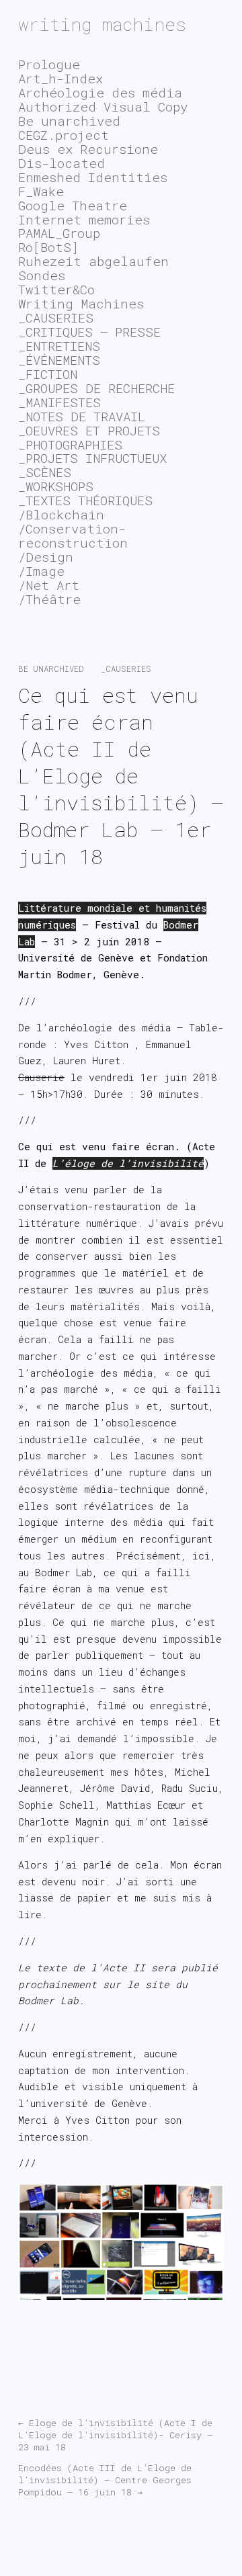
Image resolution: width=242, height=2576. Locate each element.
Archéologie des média (100, 92)
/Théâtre (49, 599)
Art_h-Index (61, 78)
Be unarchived (51, 669)
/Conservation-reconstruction (73, 535)
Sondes (42, 275)
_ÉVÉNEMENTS (59, 360)
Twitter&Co (56, 289)
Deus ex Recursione (88, 149)
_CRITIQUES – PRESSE (89, 332)
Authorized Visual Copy (103, 106)
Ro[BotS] (48, 247)
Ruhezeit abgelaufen (93, 261)
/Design (46, 557)
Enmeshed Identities (93, 177)
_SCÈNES (45, 472)
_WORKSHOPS (56, 486)
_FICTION (48, 374)
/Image (41, 571)
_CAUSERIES (126, 669)
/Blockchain (61, 514)
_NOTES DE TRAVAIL (82, 416)
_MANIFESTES (59, 402)
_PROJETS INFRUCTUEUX (92, 458)
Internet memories (84, 219)
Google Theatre (73, 205)
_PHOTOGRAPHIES (70, 444)
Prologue (49, 64)
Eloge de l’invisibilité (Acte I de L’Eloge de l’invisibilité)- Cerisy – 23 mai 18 (115, 2435)
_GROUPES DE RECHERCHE (96, 388)
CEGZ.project (64, 135)
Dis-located (62, 163)
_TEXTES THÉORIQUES (85, 500)
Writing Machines (81, 303)
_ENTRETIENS (59, 346)
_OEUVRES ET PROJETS (89, 430)
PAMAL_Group (59, 233)
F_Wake (41, 191)
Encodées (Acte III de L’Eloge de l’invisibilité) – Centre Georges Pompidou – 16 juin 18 (105, 2480)
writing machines (102, 24)
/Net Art (49, 585)
